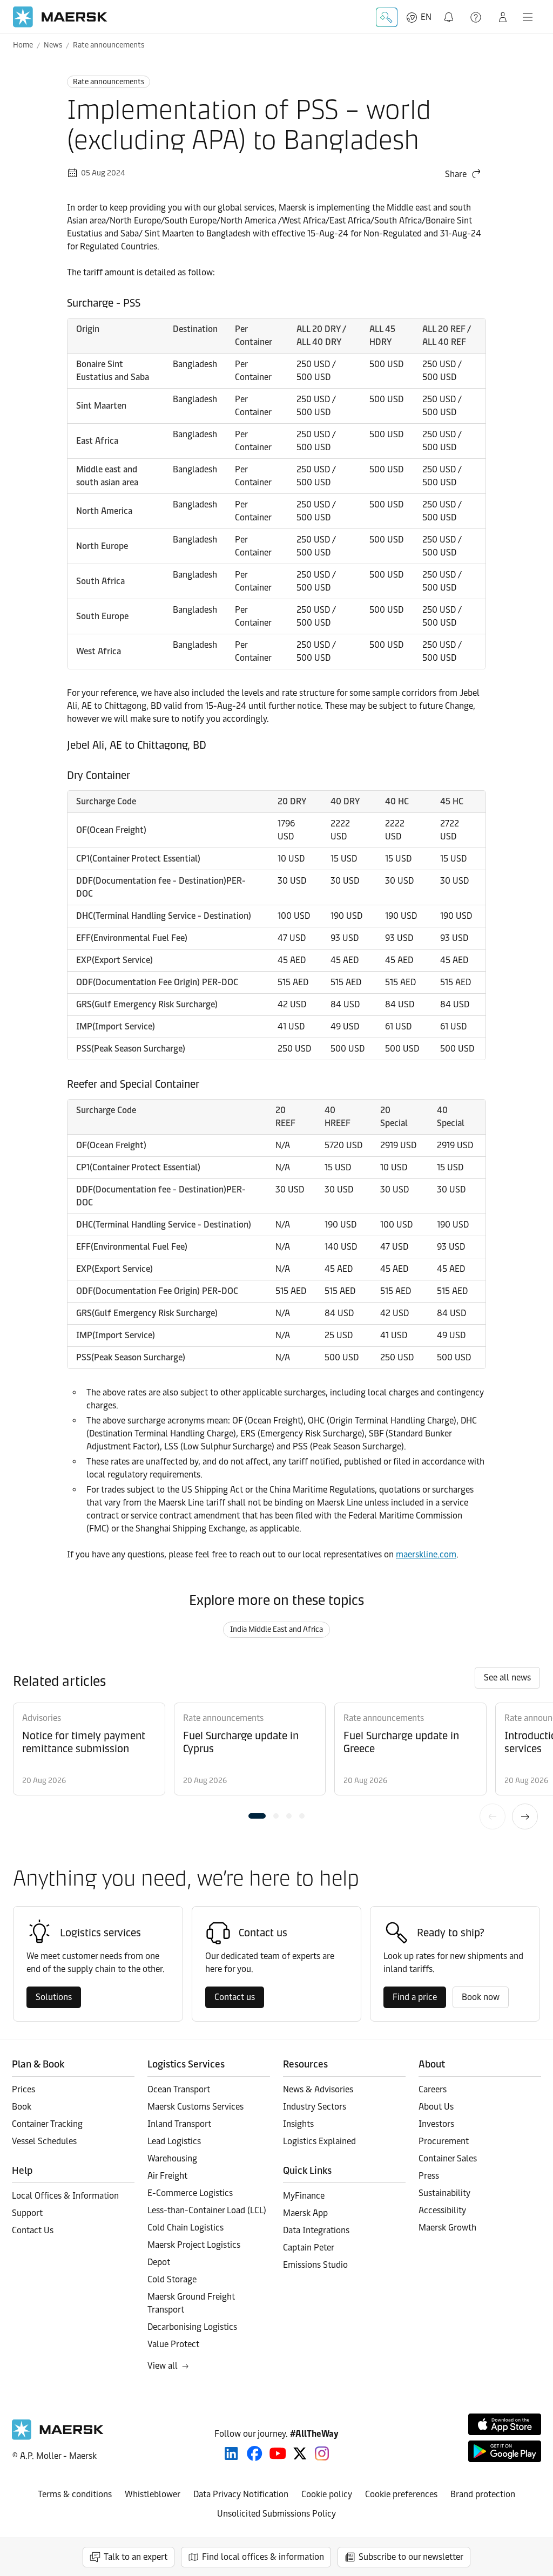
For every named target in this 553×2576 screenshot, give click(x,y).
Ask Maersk (387, 17)
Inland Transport (179, 2124)
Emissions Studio (315, 2265)
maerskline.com (426, 1554)
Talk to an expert (136, 2557)
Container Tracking (47, 2124)
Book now (481, 1997)
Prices (23, 2089)
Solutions (54, 1997)
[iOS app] (505, 2424)
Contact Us (33, 2230)
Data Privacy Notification (241, 2494)
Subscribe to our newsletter (411, 2557)
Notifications (450, 11)
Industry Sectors (315, 2107)
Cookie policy (327, 2494)
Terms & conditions (75, 2494)
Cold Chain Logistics (186, 2228)
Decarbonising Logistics (192, 2327)
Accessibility (442, 2210)
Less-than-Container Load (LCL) (207, 2210)
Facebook (255, 2453)
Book (22, 2107)
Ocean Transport (179, 2089)
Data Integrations (316, 2230)
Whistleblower (153, 2494)
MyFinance (304, 2196)
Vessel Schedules (44, 2141)
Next (525, 1816)
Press (429, 2176)
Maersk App (305, 2213)
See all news (507, 1677)
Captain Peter (309, 2248)
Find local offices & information (263, 2557)
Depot (159, 2262)
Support (477, 17)
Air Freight (167, 2176)
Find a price (415, 1997)
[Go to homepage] (60, 17)
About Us (436, 2107)
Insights (298, 2124)
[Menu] (528, 17)
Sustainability (444, 2193)
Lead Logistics (174, 2141)
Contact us (235, 1997)
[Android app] (505, 2451)
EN (426, 17)
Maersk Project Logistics (194, 2245)
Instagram (322, 2453)
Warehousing (172, 2158)
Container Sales (448, 2158)
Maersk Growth (447, 2228)
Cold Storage (172, 2279)
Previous (493, 1816)
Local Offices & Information (65, 2196)
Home (23, 45)
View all (163, 2366)
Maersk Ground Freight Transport (191, 2303)
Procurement (444, 2141)
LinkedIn (231, 2453)
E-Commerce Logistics (190, 2193)
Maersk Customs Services (195, 2107)
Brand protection (483, 2494)
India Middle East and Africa (276, 1629)
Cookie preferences (401, 2494)
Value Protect (173, 2344)
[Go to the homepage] (58, 2437)
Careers (433, 2089)
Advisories (42, 1718)
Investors (436, 2124)
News (53, 45)
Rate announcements (109, 45)
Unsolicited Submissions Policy (276, 2514)
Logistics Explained (319, 2141)
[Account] (503, 17)
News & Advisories (318, 2089)
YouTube (278, 2453)
